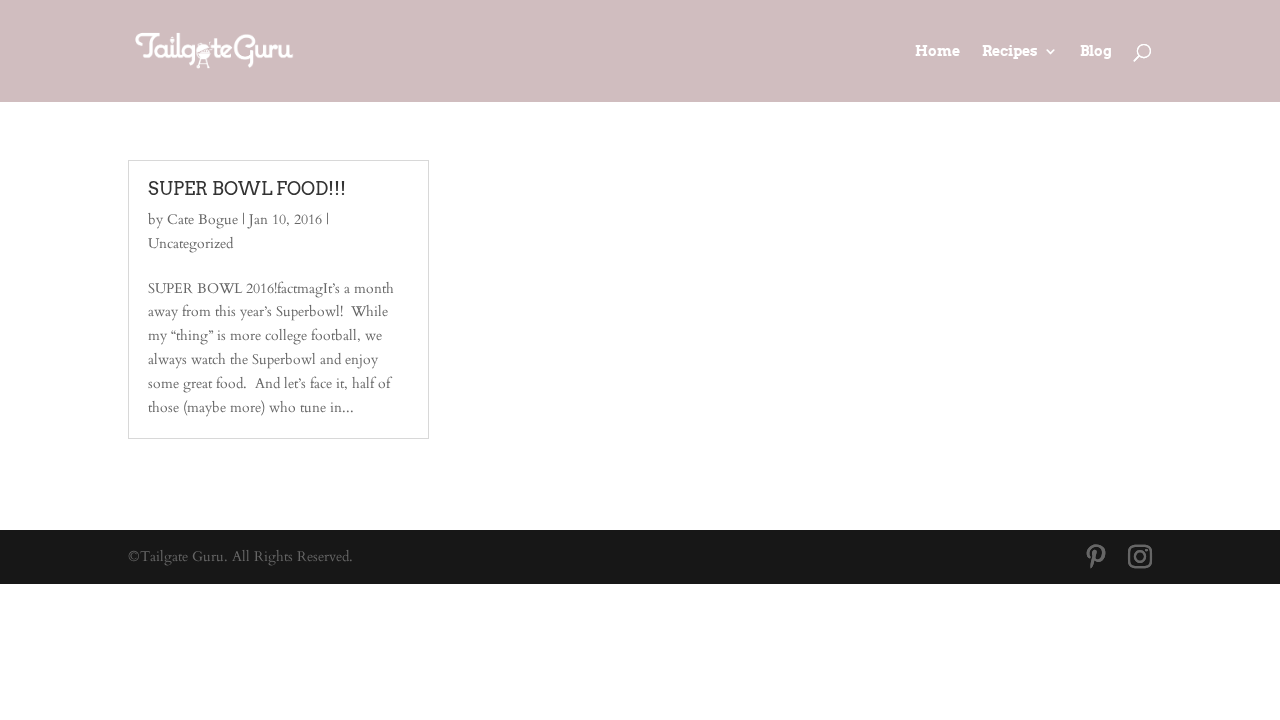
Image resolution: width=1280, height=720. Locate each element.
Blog (1096, 51)
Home (937, 51)
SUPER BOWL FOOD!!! (247, 188)
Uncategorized (190, 243)
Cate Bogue (202, 219)
